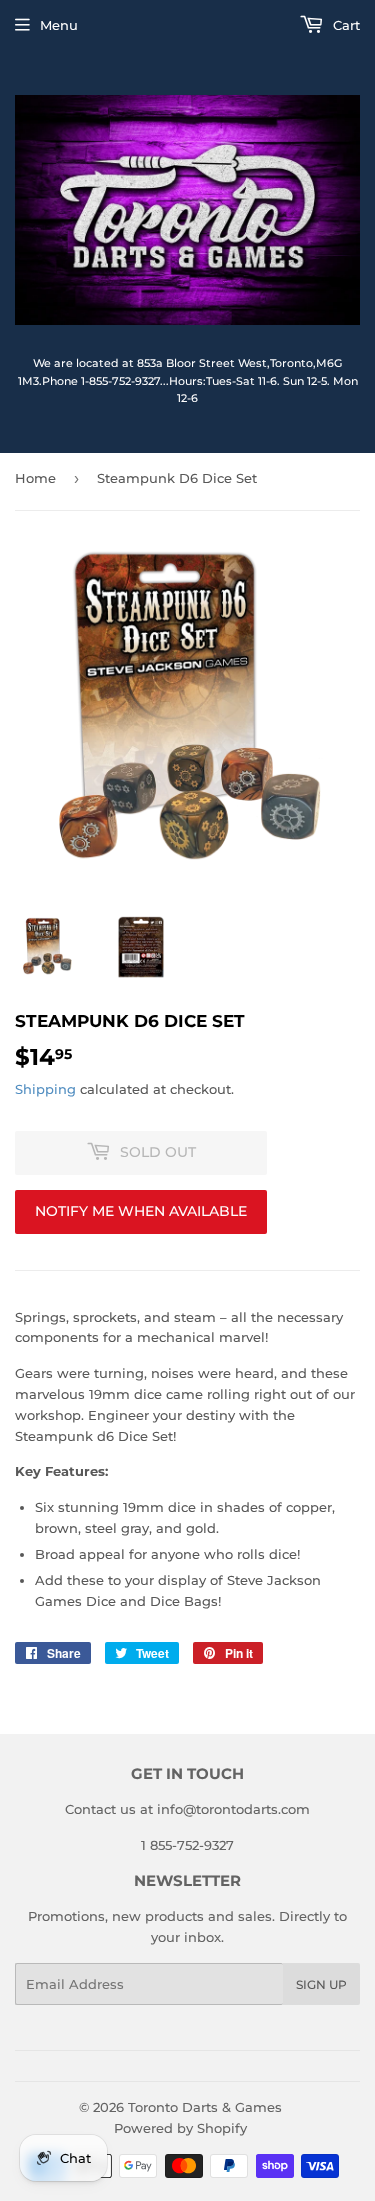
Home (35, 478)
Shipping (45, 1089)
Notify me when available (141, 1211)
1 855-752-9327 (187, 1845)
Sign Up (321, 1984)
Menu (59, 25)
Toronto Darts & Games (205, 2107)
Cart (344, 25)
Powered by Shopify (180, 2128)
